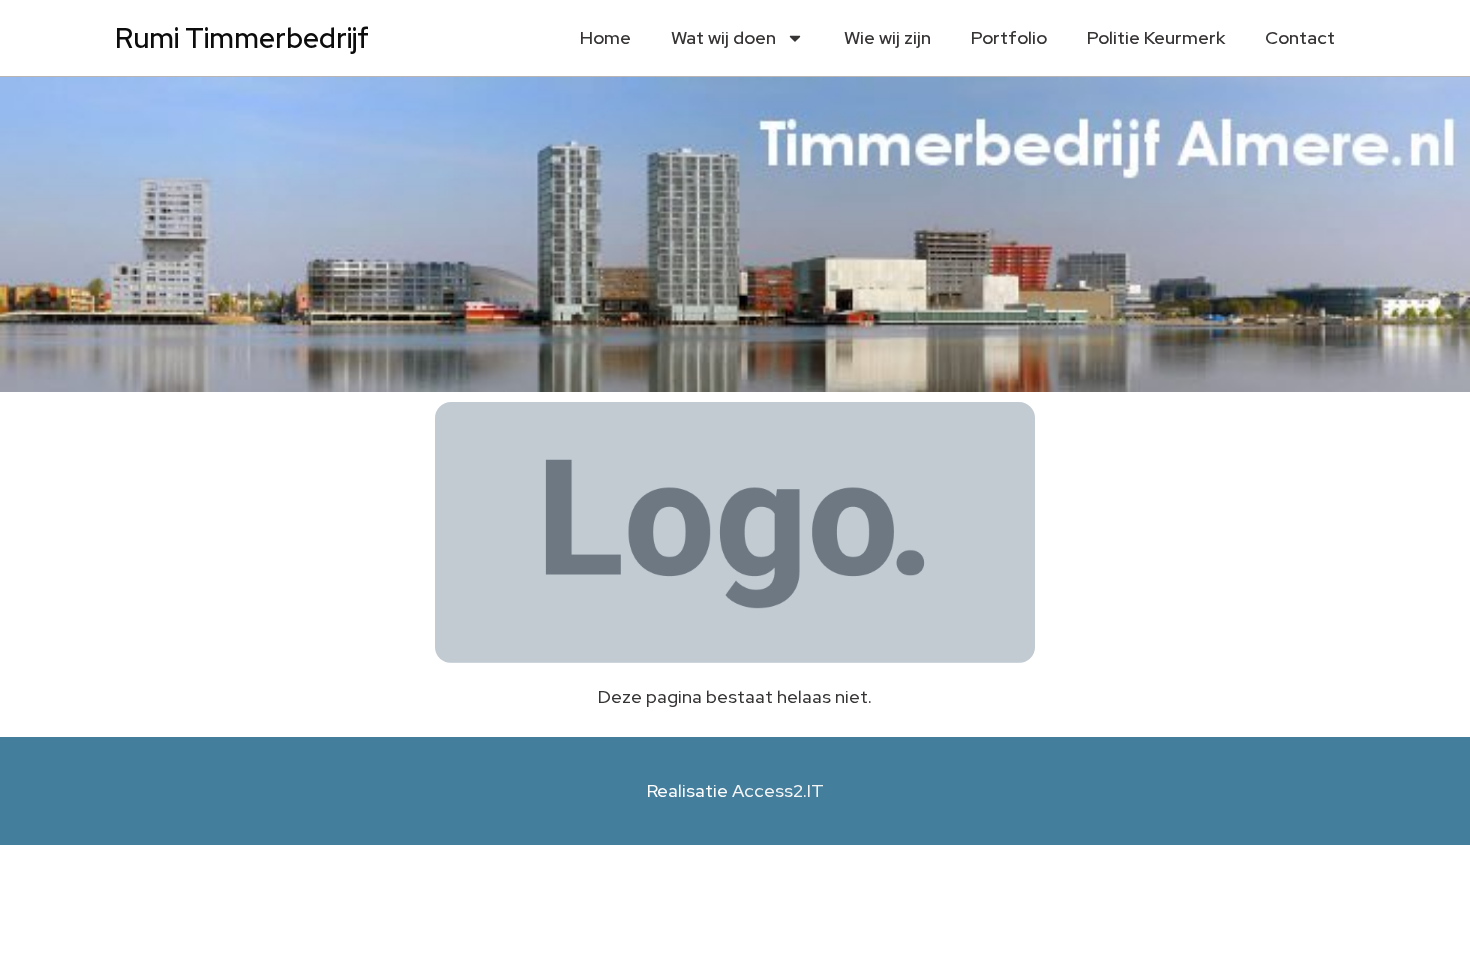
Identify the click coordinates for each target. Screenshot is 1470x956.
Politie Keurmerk (1156, 37)
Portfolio (1009, 37)
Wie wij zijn (887, 37)
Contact (1300, 37)
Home (605, 37)
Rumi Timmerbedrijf (242, 38)
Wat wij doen (723, 37)
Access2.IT (778, 790)
